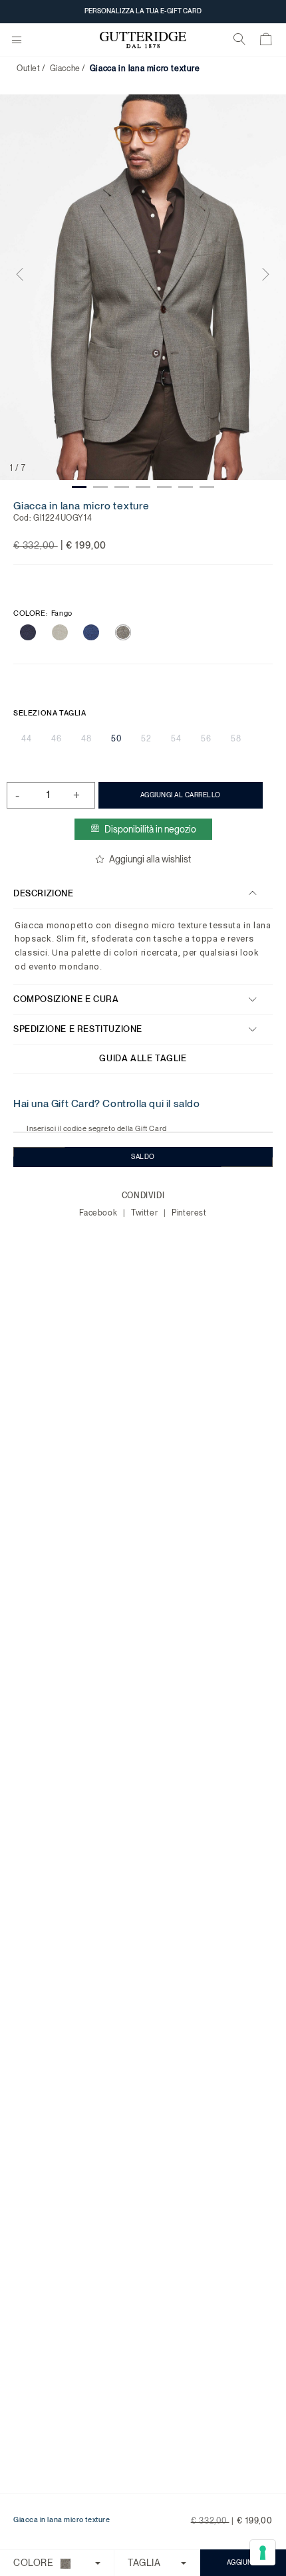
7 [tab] (207, 487)
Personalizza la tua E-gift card (143, 11)
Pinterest (189, 1213)
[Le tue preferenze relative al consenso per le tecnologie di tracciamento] (263, 2553)
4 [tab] (143, 487)
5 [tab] (164, 487)
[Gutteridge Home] (143, 40)
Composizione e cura (66, 999)
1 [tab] (79, 487)
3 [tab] (122, 487)
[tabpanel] (143, 288)
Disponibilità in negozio (150, 829)
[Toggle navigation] (17, 41)
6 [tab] (186, 487)
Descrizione (44, 893)
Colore (43, 613)
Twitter (146, 1213)
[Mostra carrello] (266, 42)
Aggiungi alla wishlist (150, 859)
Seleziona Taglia (50, 713)
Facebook (99, 1213)
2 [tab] (100, 487)
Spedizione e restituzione (78, 1029)
